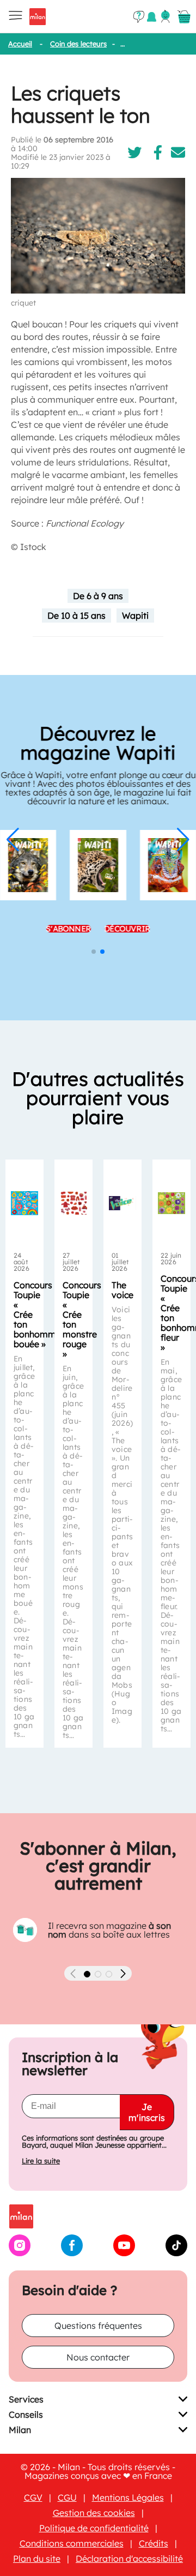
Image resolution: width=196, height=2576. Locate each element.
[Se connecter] (166, 16)
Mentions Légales (128, 2497)
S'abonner (69, 929)
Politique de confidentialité (94, 2528)
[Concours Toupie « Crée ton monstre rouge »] (73, 1203)
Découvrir (127, 929)
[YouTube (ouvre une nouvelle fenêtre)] (124, 2253)
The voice (122, 1290)
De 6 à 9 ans (98, 596)
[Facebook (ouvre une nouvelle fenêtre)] (72, 2253)
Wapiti (135, 615)
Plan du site (37, 2559)
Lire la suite (41, 2161)
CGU (67, 2497)
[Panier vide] (184, 17)
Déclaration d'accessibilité (129, 2559)
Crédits (154, 2543)
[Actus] (152, 17)
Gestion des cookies (94, 2513)
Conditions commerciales (72, 2543)
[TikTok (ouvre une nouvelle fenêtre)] (176, 2253)
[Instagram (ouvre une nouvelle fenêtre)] (20, 2253)
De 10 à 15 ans (76, 615)
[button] (13, 840)
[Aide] (139, 17)
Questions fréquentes (98, 2326)
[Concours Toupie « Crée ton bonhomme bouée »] (24, 1203)
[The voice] (122, 1203)
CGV (33, 2497)
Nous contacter (98, 2357)
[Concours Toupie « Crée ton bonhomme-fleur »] (171, 1203)
